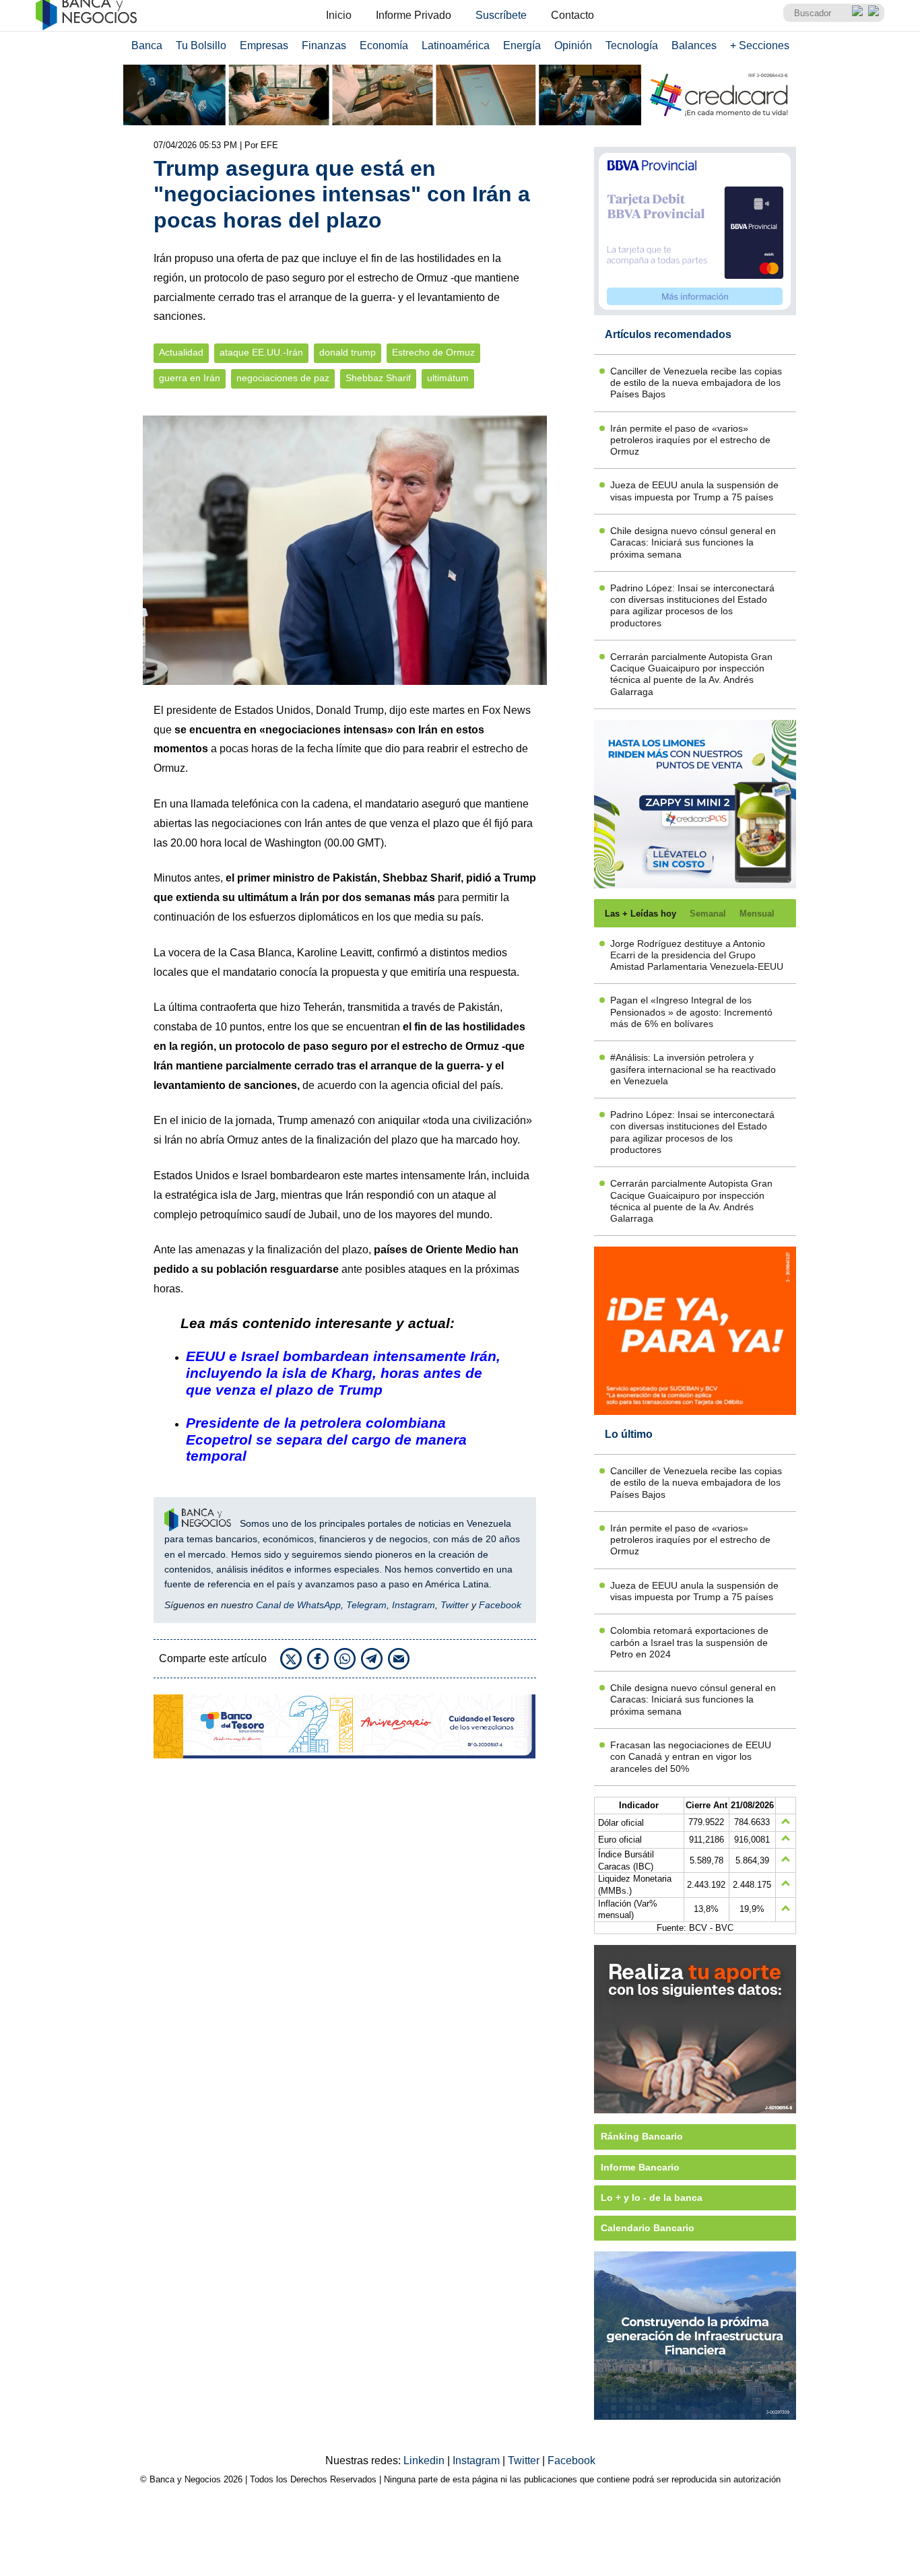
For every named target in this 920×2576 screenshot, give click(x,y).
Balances (694, 45)
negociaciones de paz (283, 378)
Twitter (455, 1605)
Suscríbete (501, 15)
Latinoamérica (456, 45)
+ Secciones (760, 45)
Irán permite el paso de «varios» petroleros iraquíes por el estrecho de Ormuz (690, 440)
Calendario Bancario (648, 2228)
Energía (522, 45)
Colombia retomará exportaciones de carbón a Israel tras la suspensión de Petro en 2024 (689, 1642)
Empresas (264, 45)
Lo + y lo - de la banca (652, 2198)
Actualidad (181, 353)
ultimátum (448, 378)
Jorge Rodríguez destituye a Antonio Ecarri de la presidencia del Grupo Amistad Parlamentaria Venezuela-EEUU (697, 955)
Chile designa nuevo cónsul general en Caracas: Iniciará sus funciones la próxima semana (693, 542)
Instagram (414, 1605)
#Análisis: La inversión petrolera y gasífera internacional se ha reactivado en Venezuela (693, 1069)
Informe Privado (414, 15)
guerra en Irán (190, 378)
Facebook (500, 1605)
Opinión (573, 45)
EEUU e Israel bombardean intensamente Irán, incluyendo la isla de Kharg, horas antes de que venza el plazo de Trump (343, 1373)
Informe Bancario (640, 2167)
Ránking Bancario (642, 2136)
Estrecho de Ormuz (433, 353)
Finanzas (324, 45)
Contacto (572, 15)
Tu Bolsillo (201, 45)
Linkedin (425, 2461)
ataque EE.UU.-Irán (261, 353)
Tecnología (632, 45)
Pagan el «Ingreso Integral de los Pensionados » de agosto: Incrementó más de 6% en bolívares (691, 1012)
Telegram (366, 1605)
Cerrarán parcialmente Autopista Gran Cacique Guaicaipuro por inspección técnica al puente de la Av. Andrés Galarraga (691, 674)
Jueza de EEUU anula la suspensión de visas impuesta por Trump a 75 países (694, 491)
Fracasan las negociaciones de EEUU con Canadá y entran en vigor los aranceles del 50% (691, 1757)
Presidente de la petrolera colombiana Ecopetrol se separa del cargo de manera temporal (326, 1440)
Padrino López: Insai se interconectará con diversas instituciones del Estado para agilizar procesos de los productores (692, 605)
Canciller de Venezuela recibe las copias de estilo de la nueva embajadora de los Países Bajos (696, 383)
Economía (384, 45)
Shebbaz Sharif (378, 378)
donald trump (348, 353)
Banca (147, 45)
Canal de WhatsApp (298, 1605)
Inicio (339, 15)
